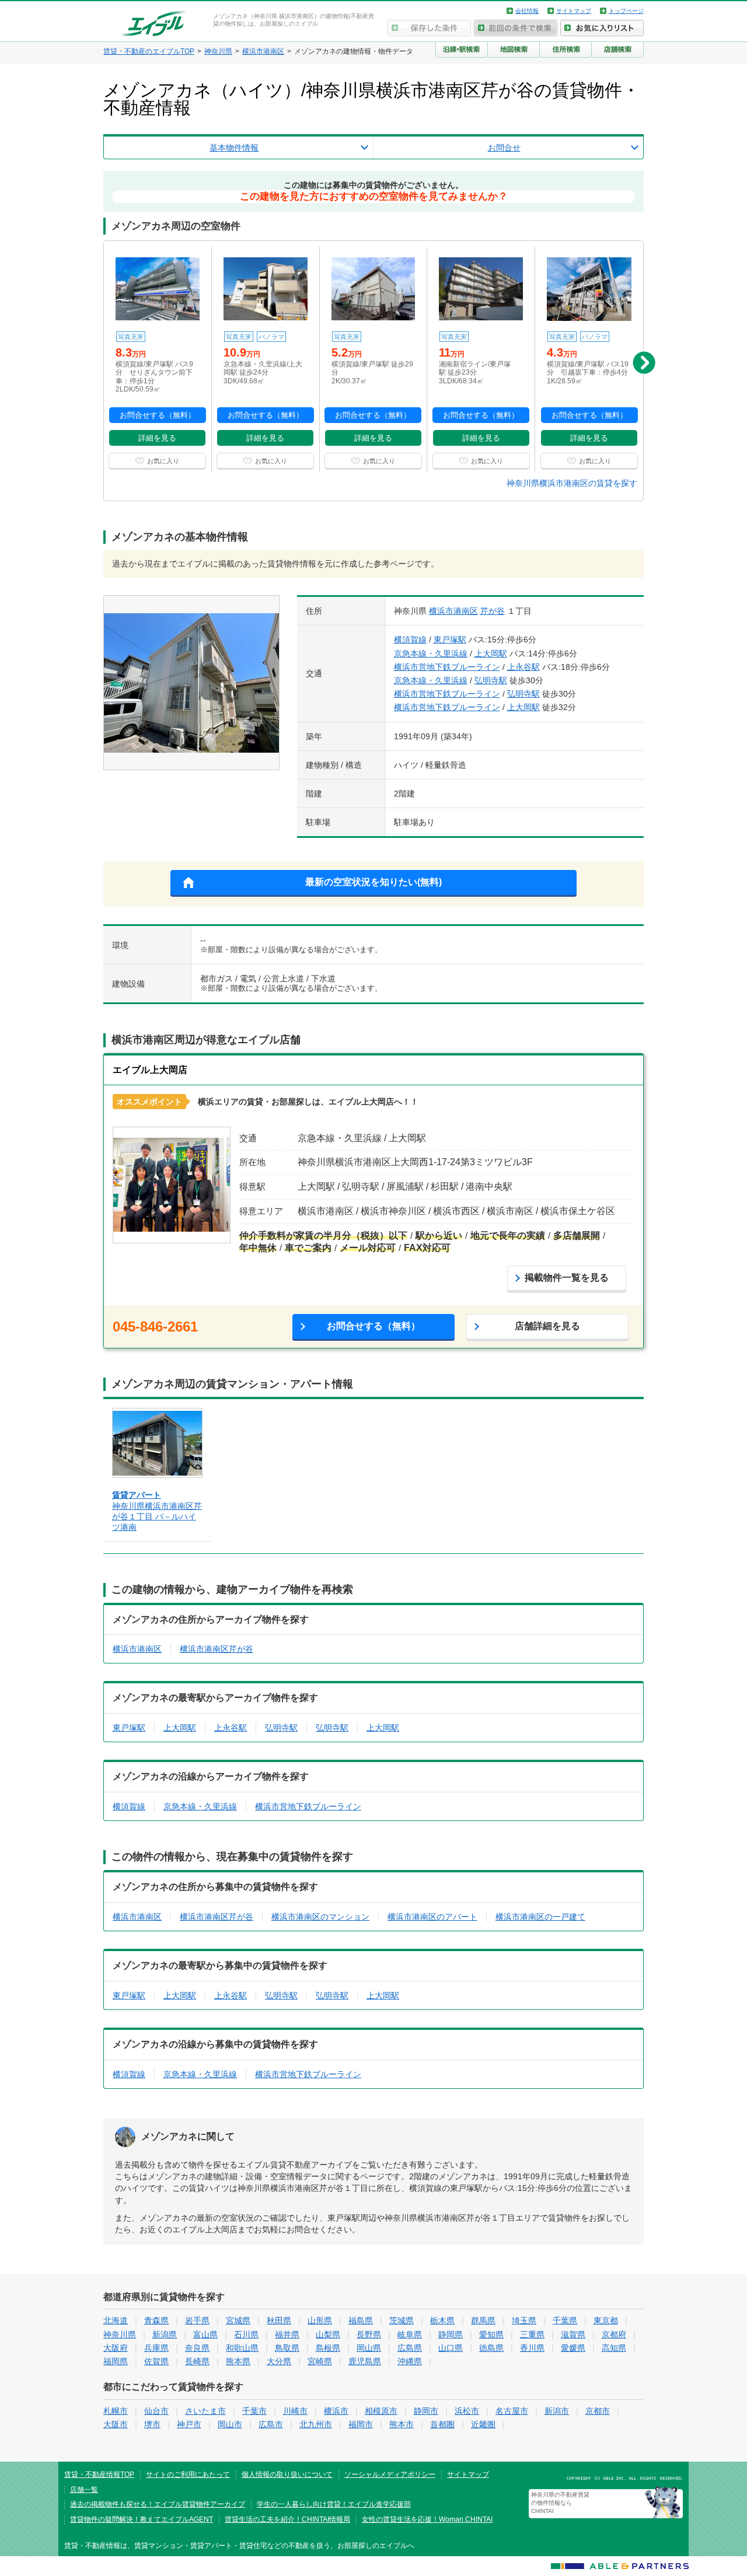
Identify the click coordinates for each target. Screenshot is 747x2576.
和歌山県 (242, 2348)
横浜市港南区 (453, 611)
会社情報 (527, 11)
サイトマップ (574, 11)
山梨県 (328, 2334)
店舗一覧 (84, 2490)
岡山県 (369, 2348)
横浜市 (336, 2411)
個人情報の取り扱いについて (287, 2474)
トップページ (626, 11)
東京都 (606, 2320)
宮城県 (238, 2320)
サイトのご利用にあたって (188, 2474)
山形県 (320, 2320)
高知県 (614, 2348)
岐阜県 (410, 2334)
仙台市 (156, 2411)
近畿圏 (483, 2424)
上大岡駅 (491, 653)
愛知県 (491, 2334)
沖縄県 (410, 2361)
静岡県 (451, 2334)
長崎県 (197, 2361)
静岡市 (426, 2411)
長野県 (369, 2334)
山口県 (451, 2348)
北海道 (116, 2320)
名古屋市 (512, 2411)
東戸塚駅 (450, 639)
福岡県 (116, 2361)
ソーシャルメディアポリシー (390, 2474)
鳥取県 (287, 2348)
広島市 (271, 2424)
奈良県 (197, 2348)
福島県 (361, 2320)
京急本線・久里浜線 (431, 653)
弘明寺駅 (491, 680)
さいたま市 (205, 2411)
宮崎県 (320, 2361)
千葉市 (254, 2411)
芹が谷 (493, 611)
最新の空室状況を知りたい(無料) (373, 882)
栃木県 (442, 2320)
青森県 (156, 2320)
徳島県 (491, 2348)
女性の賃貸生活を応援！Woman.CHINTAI (427, 2519)
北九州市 (316, 2424)
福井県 (287, 2334)
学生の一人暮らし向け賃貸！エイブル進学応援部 (334, 2504)
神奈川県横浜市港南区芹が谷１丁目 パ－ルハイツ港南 (157, 1516)
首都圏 (442, 2424)
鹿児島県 (365, 2361)
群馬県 (483, 2320)
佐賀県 (156, 2361)
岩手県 (197, 2320)
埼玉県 (524, 2320)
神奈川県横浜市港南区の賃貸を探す (572, 483)
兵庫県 (156, 2348)
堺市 (152, 2424)
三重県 (532, 2334)
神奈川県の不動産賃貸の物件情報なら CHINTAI (560, 2503)
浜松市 (467, 2411)
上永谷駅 (523, 667)
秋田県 (279, 2320)
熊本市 (402, 2424)
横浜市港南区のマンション (320, 1917)
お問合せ (504, 148)
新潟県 (165, 2334)
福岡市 (361, 2424)
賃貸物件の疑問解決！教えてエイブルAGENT (142, 2519)
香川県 (532, 2348)
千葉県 (565, 2320)
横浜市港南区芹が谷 (217, 1649)
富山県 (205, 2334)
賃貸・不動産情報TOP (99, 2474)
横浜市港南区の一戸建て (540, 1917)
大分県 (279, 2361)
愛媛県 (573, 2348)
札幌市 (116, 2411)
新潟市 (557, 2411)
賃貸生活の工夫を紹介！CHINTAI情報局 (287, 2519)
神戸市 (189, 2424)
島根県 (328, 2348)
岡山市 (230, 2424)
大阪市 (116, 2424)
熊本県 (238, 2361)
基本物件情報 (234, 148)
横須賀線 (410, 639)
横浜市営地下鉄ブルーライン (447, 667)
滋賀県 (573, 2334)
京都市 (598, 2411)
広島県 (410, 2348)
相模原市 (381, 2411)
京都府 (614, 2334)
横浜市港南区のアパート (432, 1917)
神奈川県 (120, 2334)
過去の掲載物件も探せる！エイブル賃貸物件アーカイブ (158, 2504)
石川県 (246, 2334)
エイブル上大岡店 (150, 1070)
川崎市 (295, 2411)
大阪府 (116, 2348)
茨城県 (402, 2320)
